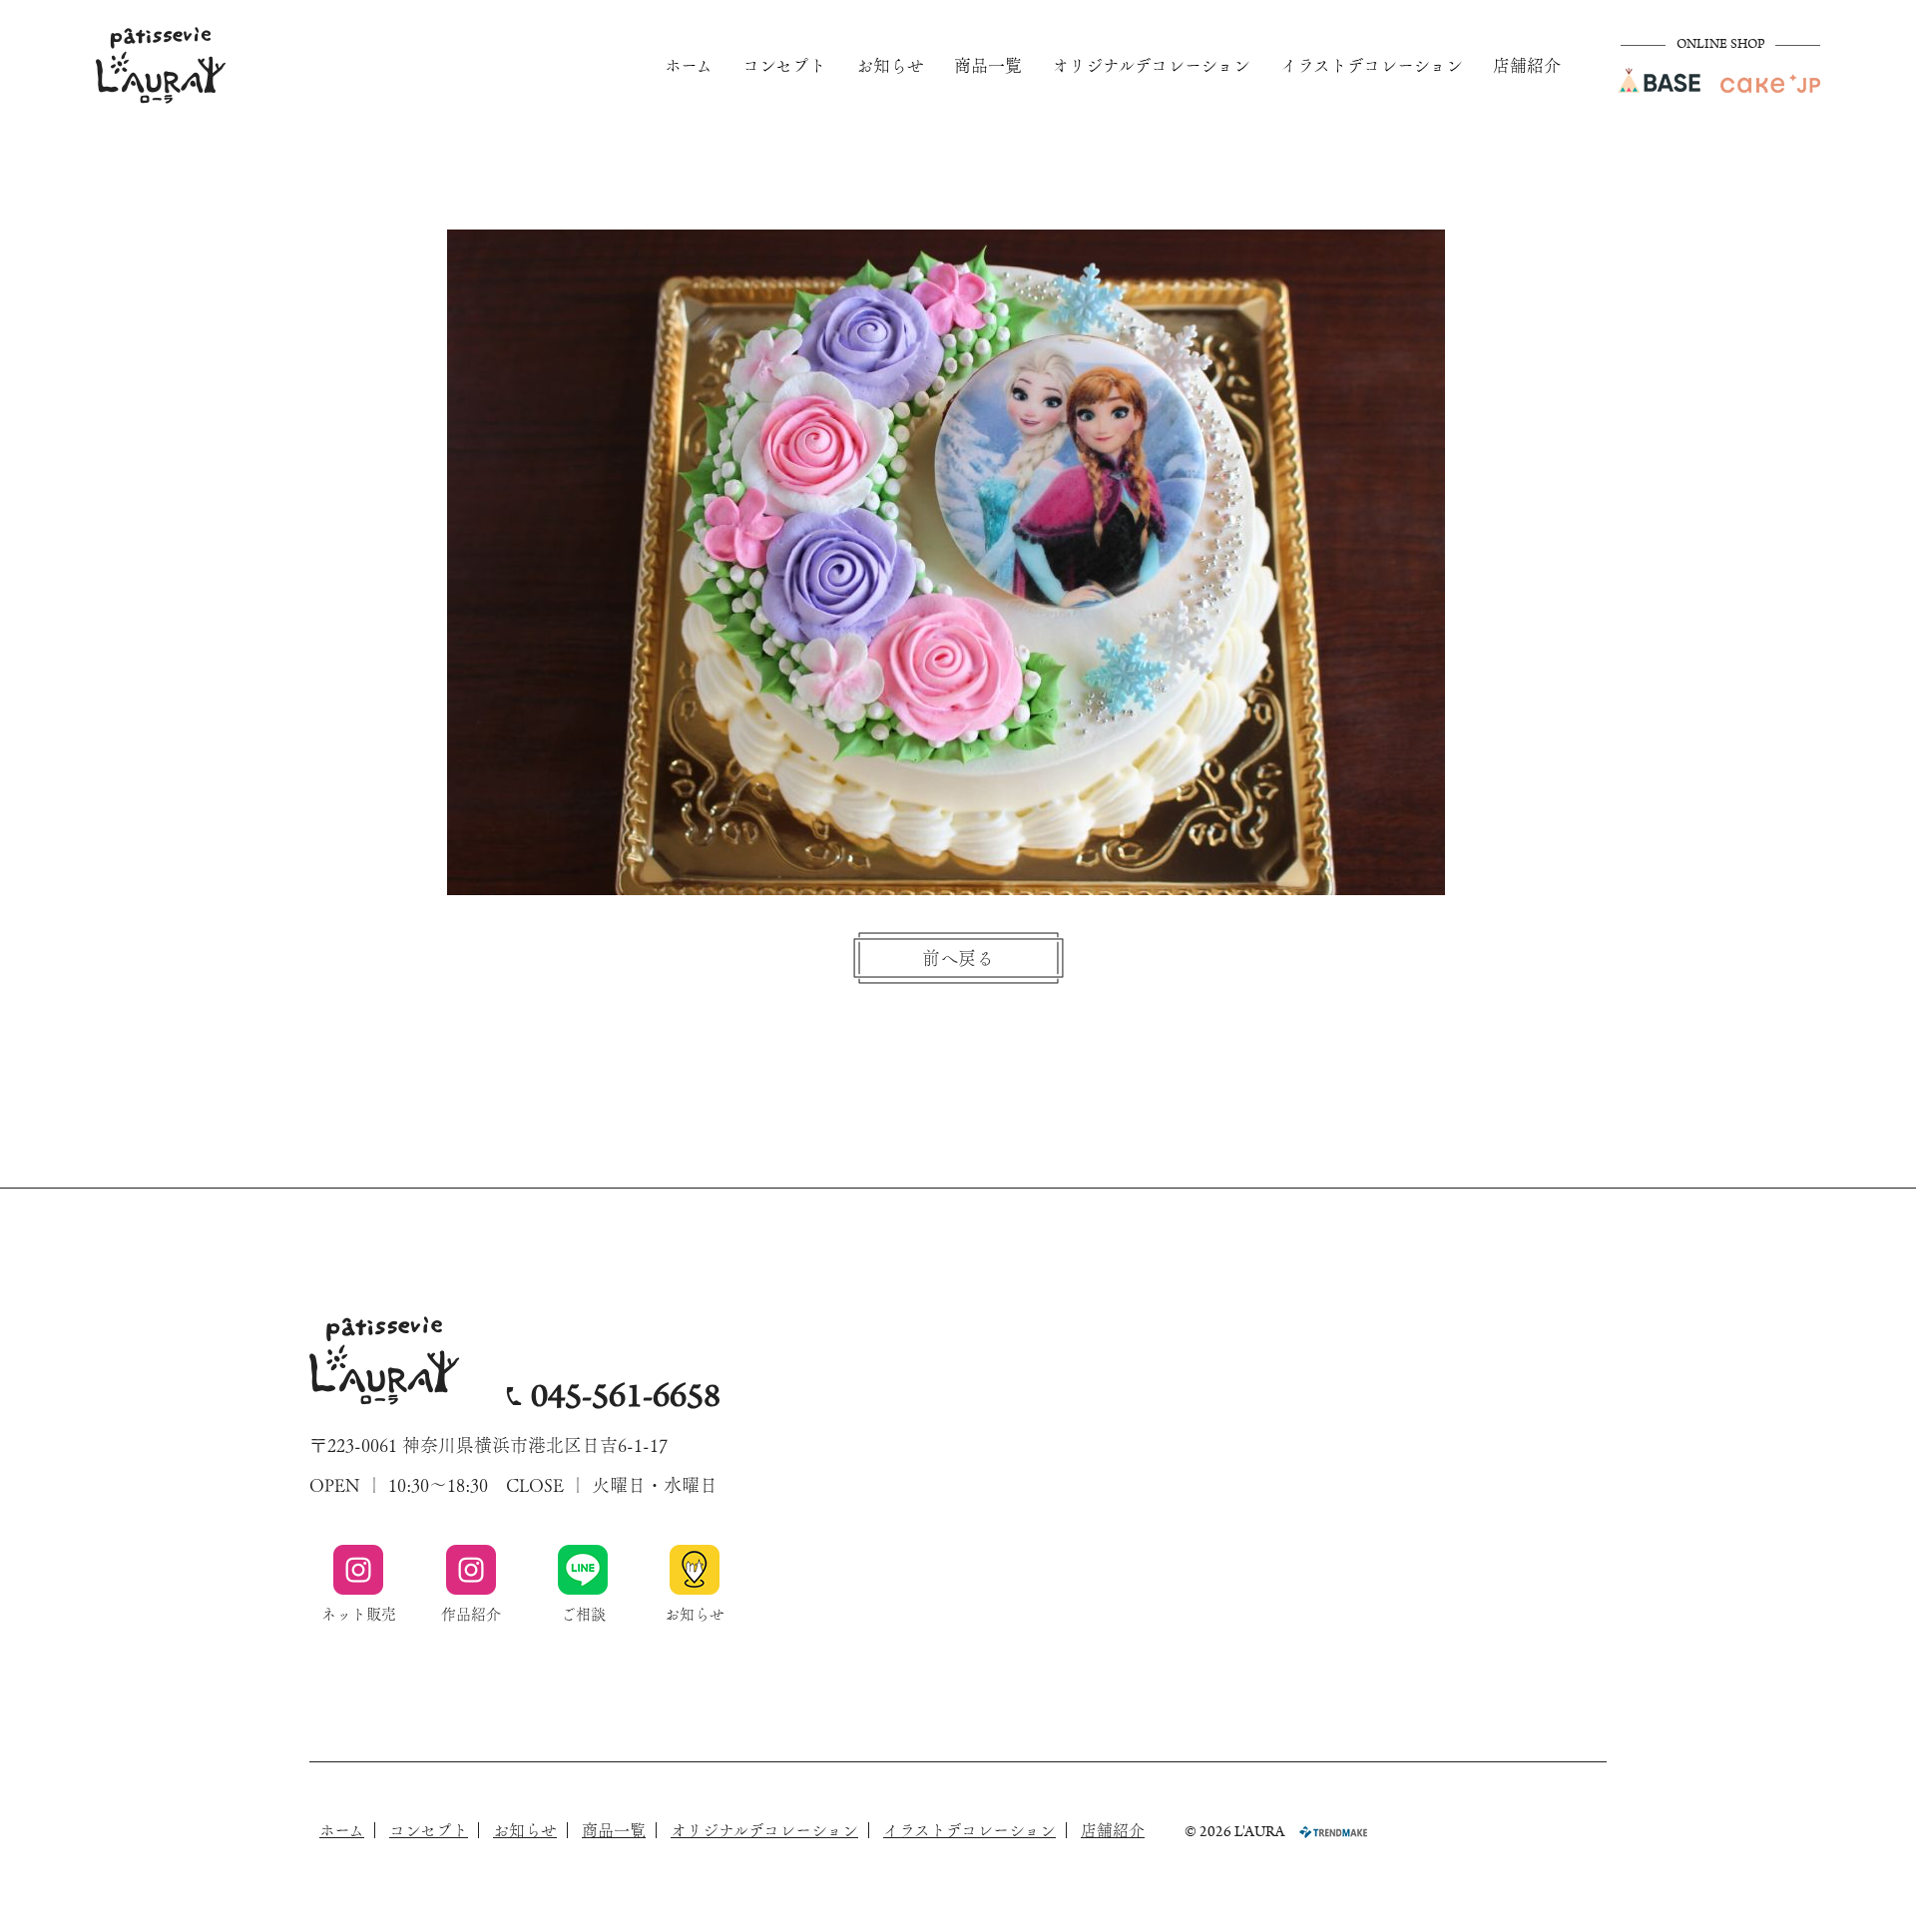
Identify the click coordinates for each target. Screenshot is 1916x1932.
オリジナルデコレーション (1151, 65)
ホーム (689, 65)
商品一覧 (988, 65)
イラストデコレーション (1372, 65)
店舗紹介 (1527, 65)
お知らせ (890, 65)
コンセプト (784, 65)
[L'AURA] (161, 65)
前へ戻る (958, 958)
